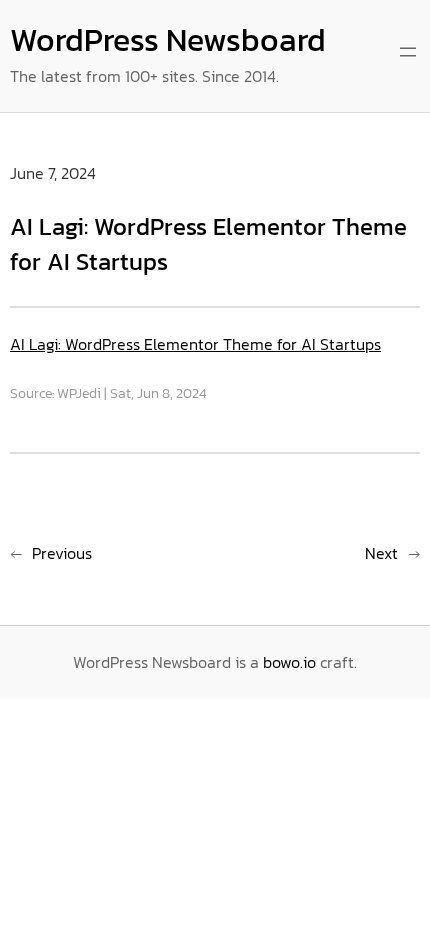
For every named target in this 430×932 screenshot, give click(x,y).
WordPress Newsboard (168, 40)
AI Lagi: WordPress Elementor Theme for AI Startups (195, 344)
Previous (62, 553)
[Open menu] (408, 52)
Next (381, 553)
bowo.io (289, 662)
